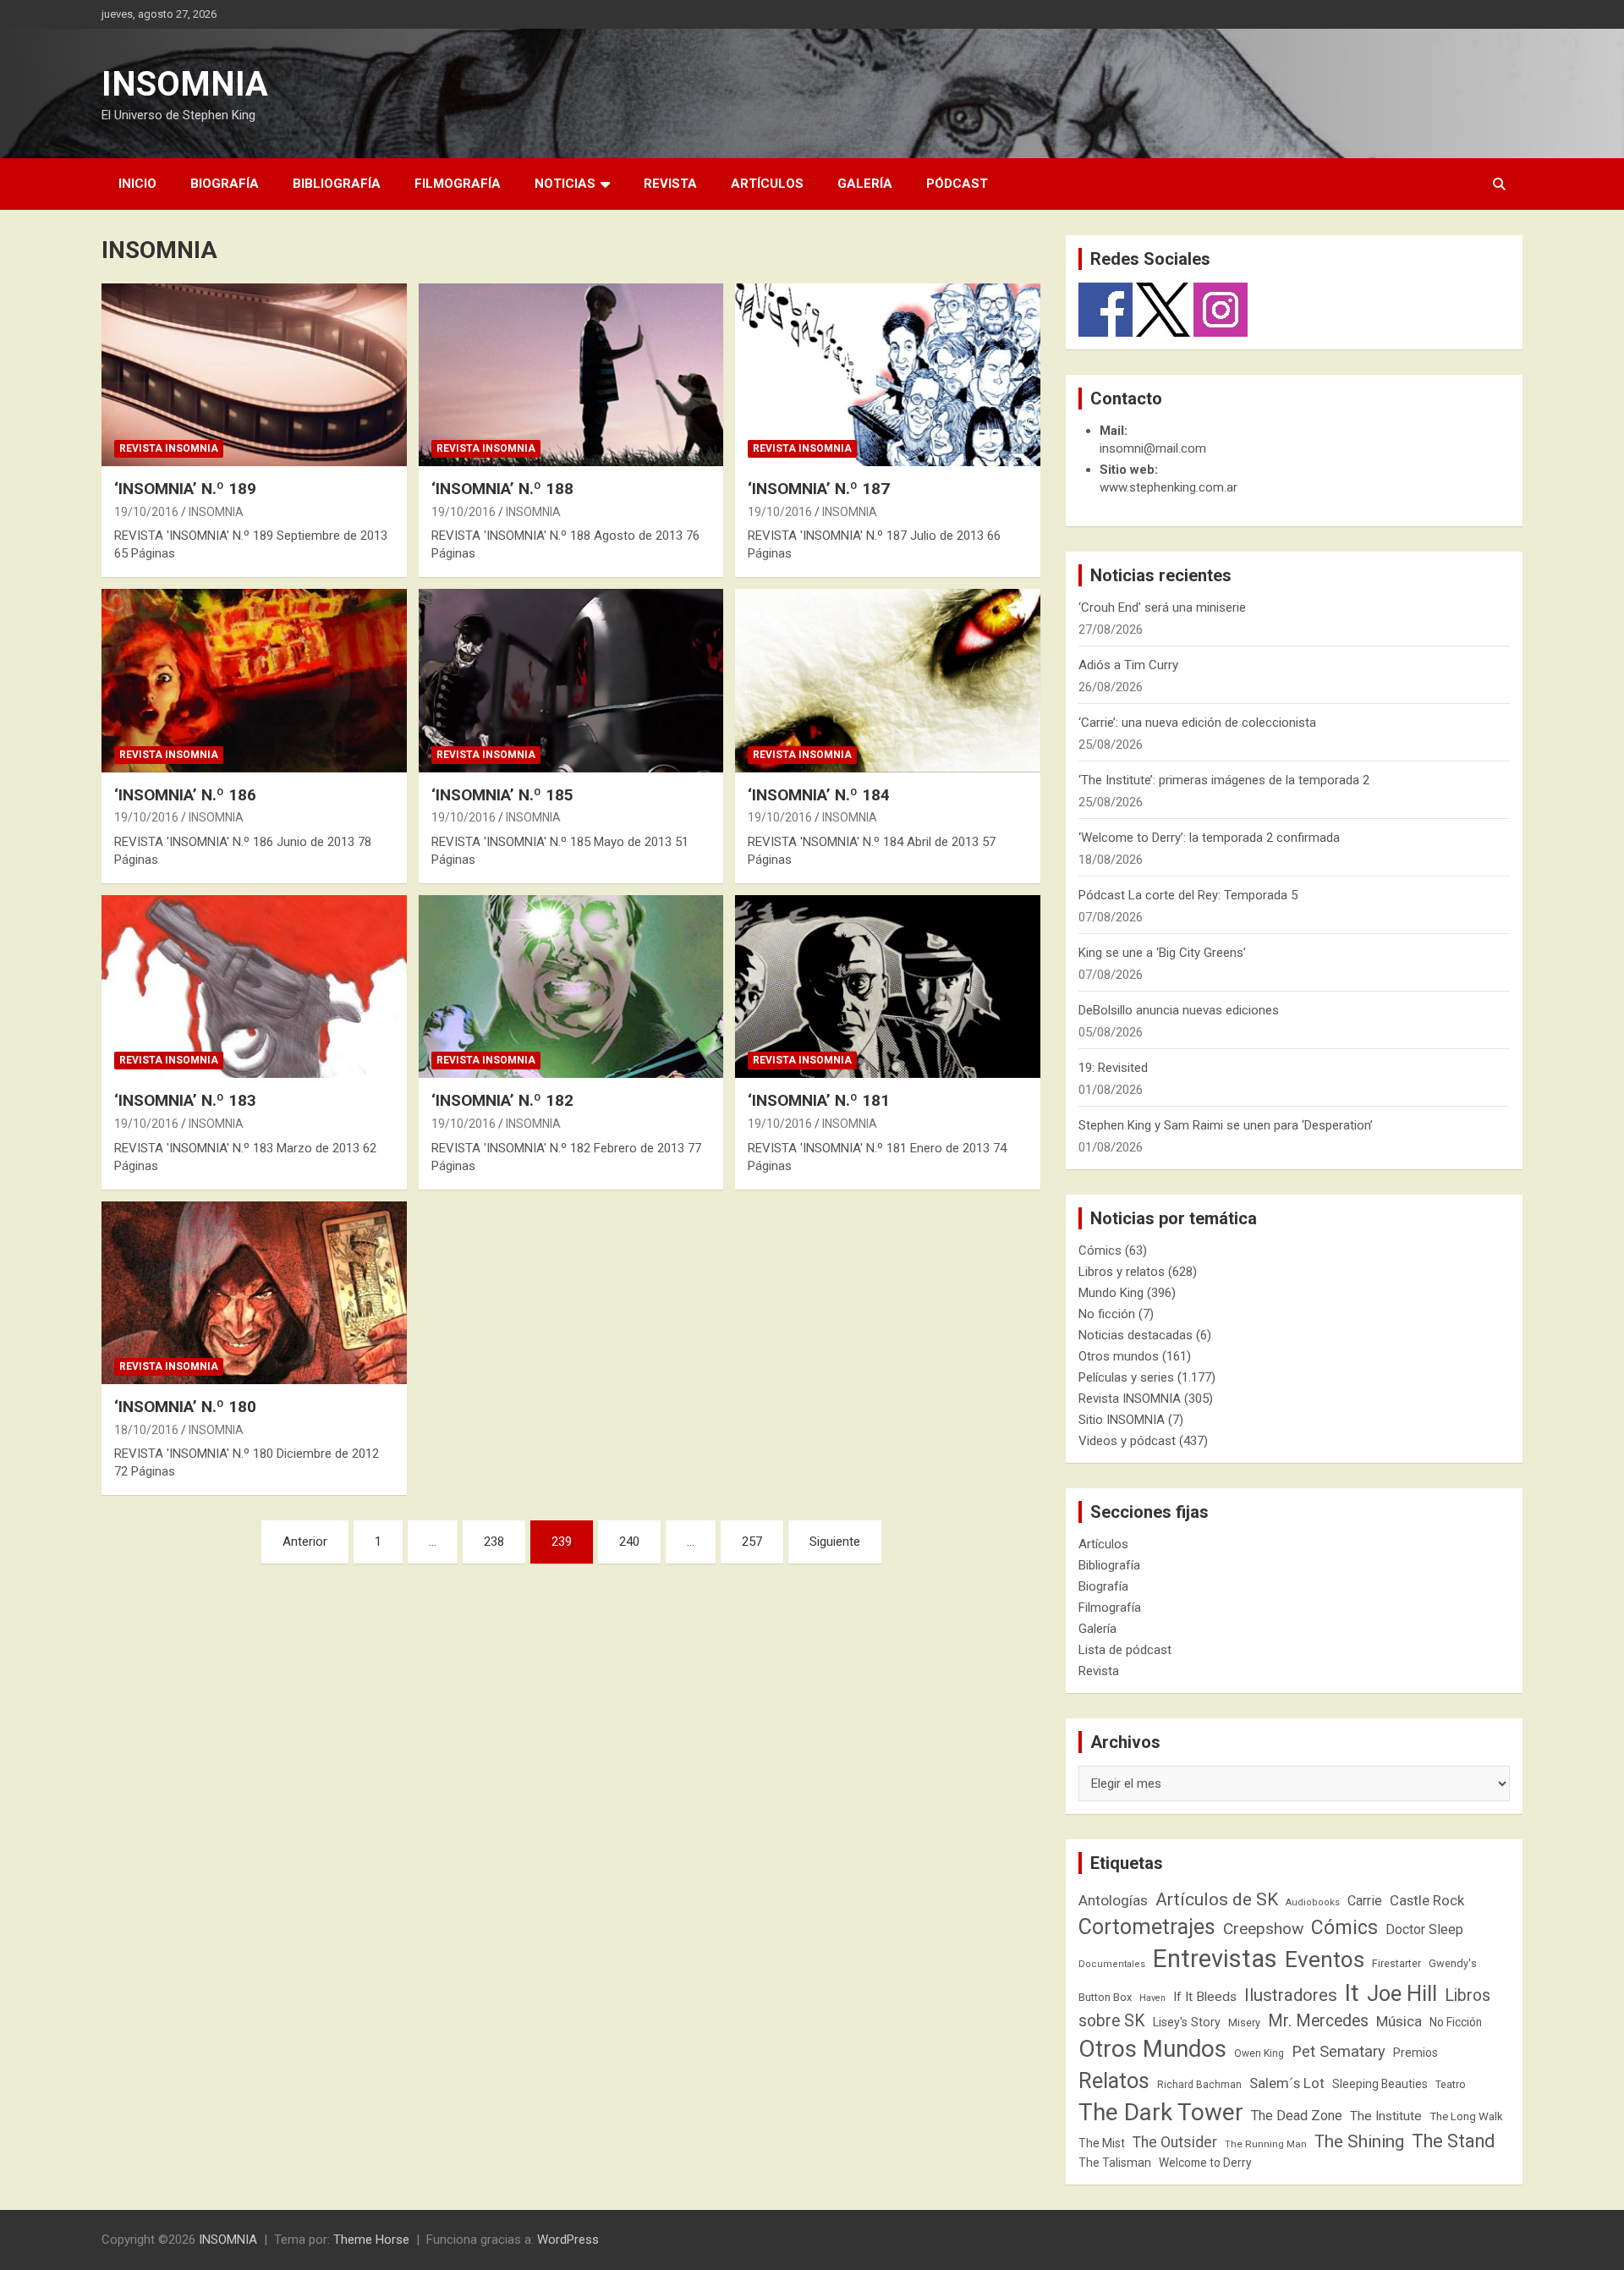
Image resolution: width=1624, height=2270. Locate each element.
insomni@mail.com (1153, 448)
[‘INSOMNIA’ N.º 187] (888, 375)
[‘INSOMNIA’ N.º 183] (254, 987)
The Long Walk (1466, 2116)
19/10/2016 (146, 512)
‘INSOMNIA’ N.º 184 (819, 795)
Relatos (1114, 2080)
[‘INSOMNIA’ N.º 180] (254, 1293)
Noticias (565, 184)
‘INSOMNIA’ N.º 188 (502, 489)
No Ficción (1456, 2022)
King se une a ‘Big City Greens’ (1162, 953)
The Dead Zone (1297, 2116)
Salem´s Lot (1287, 2083)
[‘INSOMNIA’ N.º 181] (888, 987)
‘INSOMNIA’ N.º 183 (185, 1100)
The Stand (1453, 2141)
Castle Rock (1427, 1900)
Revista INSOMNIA (169, 448)
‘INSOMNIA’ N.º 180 (185, 1407)
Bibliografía (337, 184)
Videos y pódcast (1127, 1441)
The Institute (1386, 2116)
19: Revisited (1113, 1068)
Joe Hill (1402, 1994)
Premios (1416, 2053)
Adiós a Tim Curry (1128, 665)
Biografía (225, 184)
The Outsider (1175, 2142)
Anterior (305, 1542)
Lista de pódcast (1125, 1650)
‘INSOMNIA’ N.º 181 (819, 1100)
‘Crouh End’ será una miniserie (1162, 607)
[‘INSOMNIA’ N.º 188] (571, 375)
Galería (865, 184)
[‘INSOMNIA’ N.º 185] (571, 681)
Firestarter (1396, 1963)
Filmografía (458, 184)
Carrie (1365, 1901)
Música (1399, 2021)
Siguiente (835, 1542)
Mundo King (1111, 1293)
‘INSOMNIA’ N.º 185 (502, 795)
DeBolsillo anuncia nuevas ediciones (1179, 1010)
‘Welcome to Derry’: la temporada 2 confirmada (1209, 838)
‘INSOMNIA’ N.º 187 (819, 489)
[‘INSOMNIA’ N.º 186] (254, 681)
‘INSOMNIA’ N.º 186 (185, 795)
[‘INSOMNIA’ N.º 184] (888, 681)
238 (494, 1542)
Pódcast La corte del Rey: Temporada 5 (1188, 895)
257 (752, 1542)
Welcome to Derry (1205, 2163)
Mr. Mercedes (1318, 2021)
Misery (1244, 2023)
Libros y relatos (1122, 1272)
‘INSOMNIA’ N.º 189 (185, 489)
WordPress (568, 2240)
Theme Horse (371, 2240)
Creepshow (1263, 1929)
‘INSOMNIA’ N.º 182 (502, 1100)
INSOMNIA (185, 84)
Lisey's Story (1187, 2022)
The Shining (1359, 2141)
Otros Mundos (1152, 2049)
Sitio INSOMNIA (1122, 1420)
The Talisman (1115, 2163)
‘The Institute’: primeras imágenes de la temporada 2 (1224, 780)
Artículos (767, 184)
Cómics (1100, 1250)
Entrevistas (1215, 1959)
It (1352, 1993)
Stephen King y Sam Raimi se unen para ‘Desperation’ (1226, 1125)
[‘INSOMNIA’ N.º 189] (254, 375)
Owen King (1259, 2053)
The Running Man (1266, 2144)
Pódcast (957, 184)
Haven (1152, 1998)
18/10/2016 (146, 1430)
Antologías (1113, 1900)
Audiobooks (1313, 1902)
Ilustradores (1291, 1995)
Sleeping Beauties (1380, 2084)
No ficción (1107, 1314)
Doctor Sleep (1424, 1929)
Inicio (137, 184)
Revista (670, 184)
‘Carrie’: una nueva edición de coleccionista (1197, 723)
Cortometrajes (1147, 1927)
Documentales (1112, 1964)
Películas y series (1126, 1377)
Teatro (1451, 2085)
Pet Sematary (1339, 2051)
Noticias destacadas (1136, 1335)
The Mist (1102, 2143)
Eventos (1325, 1959)
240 (629, 1542)
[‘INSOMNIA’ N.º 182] (571, 987)
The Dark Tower (1161, 2112)
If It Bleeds (1205, 1997)
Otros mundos (1119, 1356)
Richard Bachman (1199, 2085)
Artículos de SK (1217, 1899)
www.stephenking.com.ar (1169, 487)
